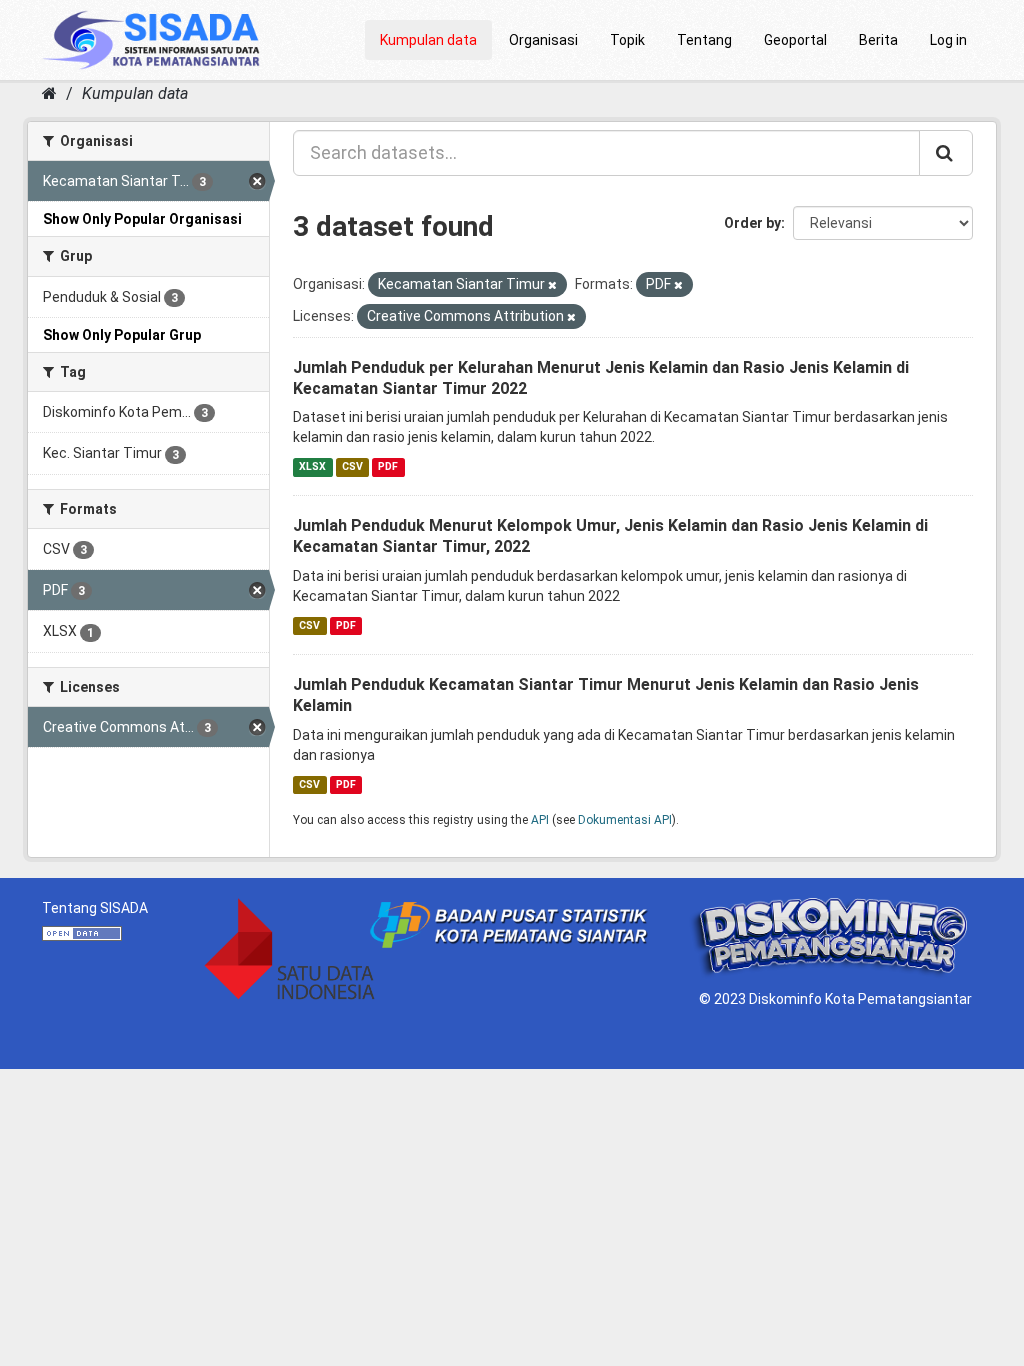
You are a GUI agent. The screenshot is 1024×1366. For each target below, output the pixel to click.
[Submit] (946, 153)
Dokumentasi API (625, 820)
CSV (352, 466)
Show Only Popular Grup (122, 335)
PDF (388, 466)
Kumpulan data (428, 40)
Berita (878, 40)
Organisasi (543, 40)
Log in (948, 40)
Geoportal (795, 40)
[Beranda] (49, 93)
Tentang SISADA (95, 908)
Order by (752, 223)
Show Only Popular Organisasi (142, 219)
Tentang (704, 40)
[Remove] (552, 285)
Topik (627, 40)
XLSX (312, 466)
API (540, 820)
